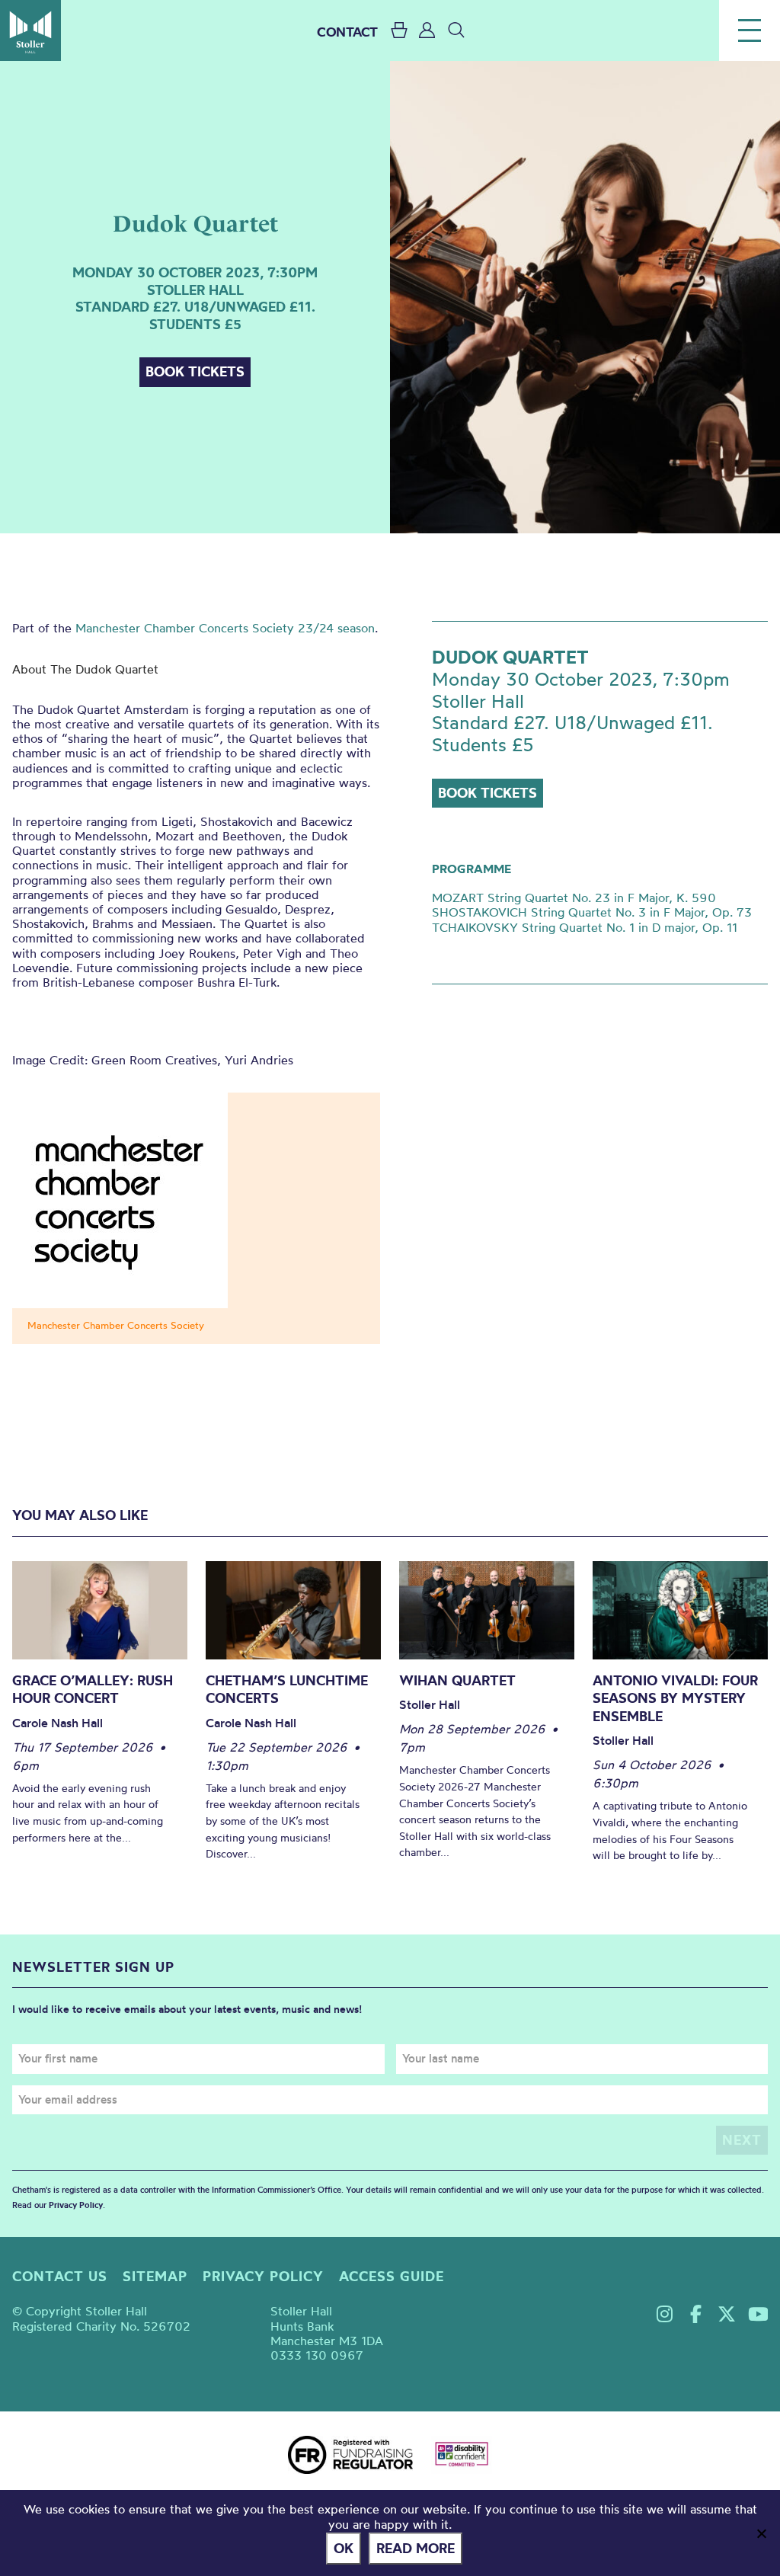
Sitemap (155, 2276)
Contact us (60, 2276)
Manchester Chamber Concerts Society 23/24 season (225, 628)
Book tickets (195, 371)
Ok (344, 2548)
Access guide (392, 2276)
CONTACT (347, 32)
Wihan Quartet (457, 1680)
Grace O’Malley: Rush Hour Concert (93, 1690)
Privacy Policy (76, 2205)
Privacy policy (263, 2276)
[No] (761, 2533)
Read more (416, 2548)
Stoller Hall (30, 30)
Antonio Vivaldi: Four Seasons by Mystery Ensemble (675, 1698)
